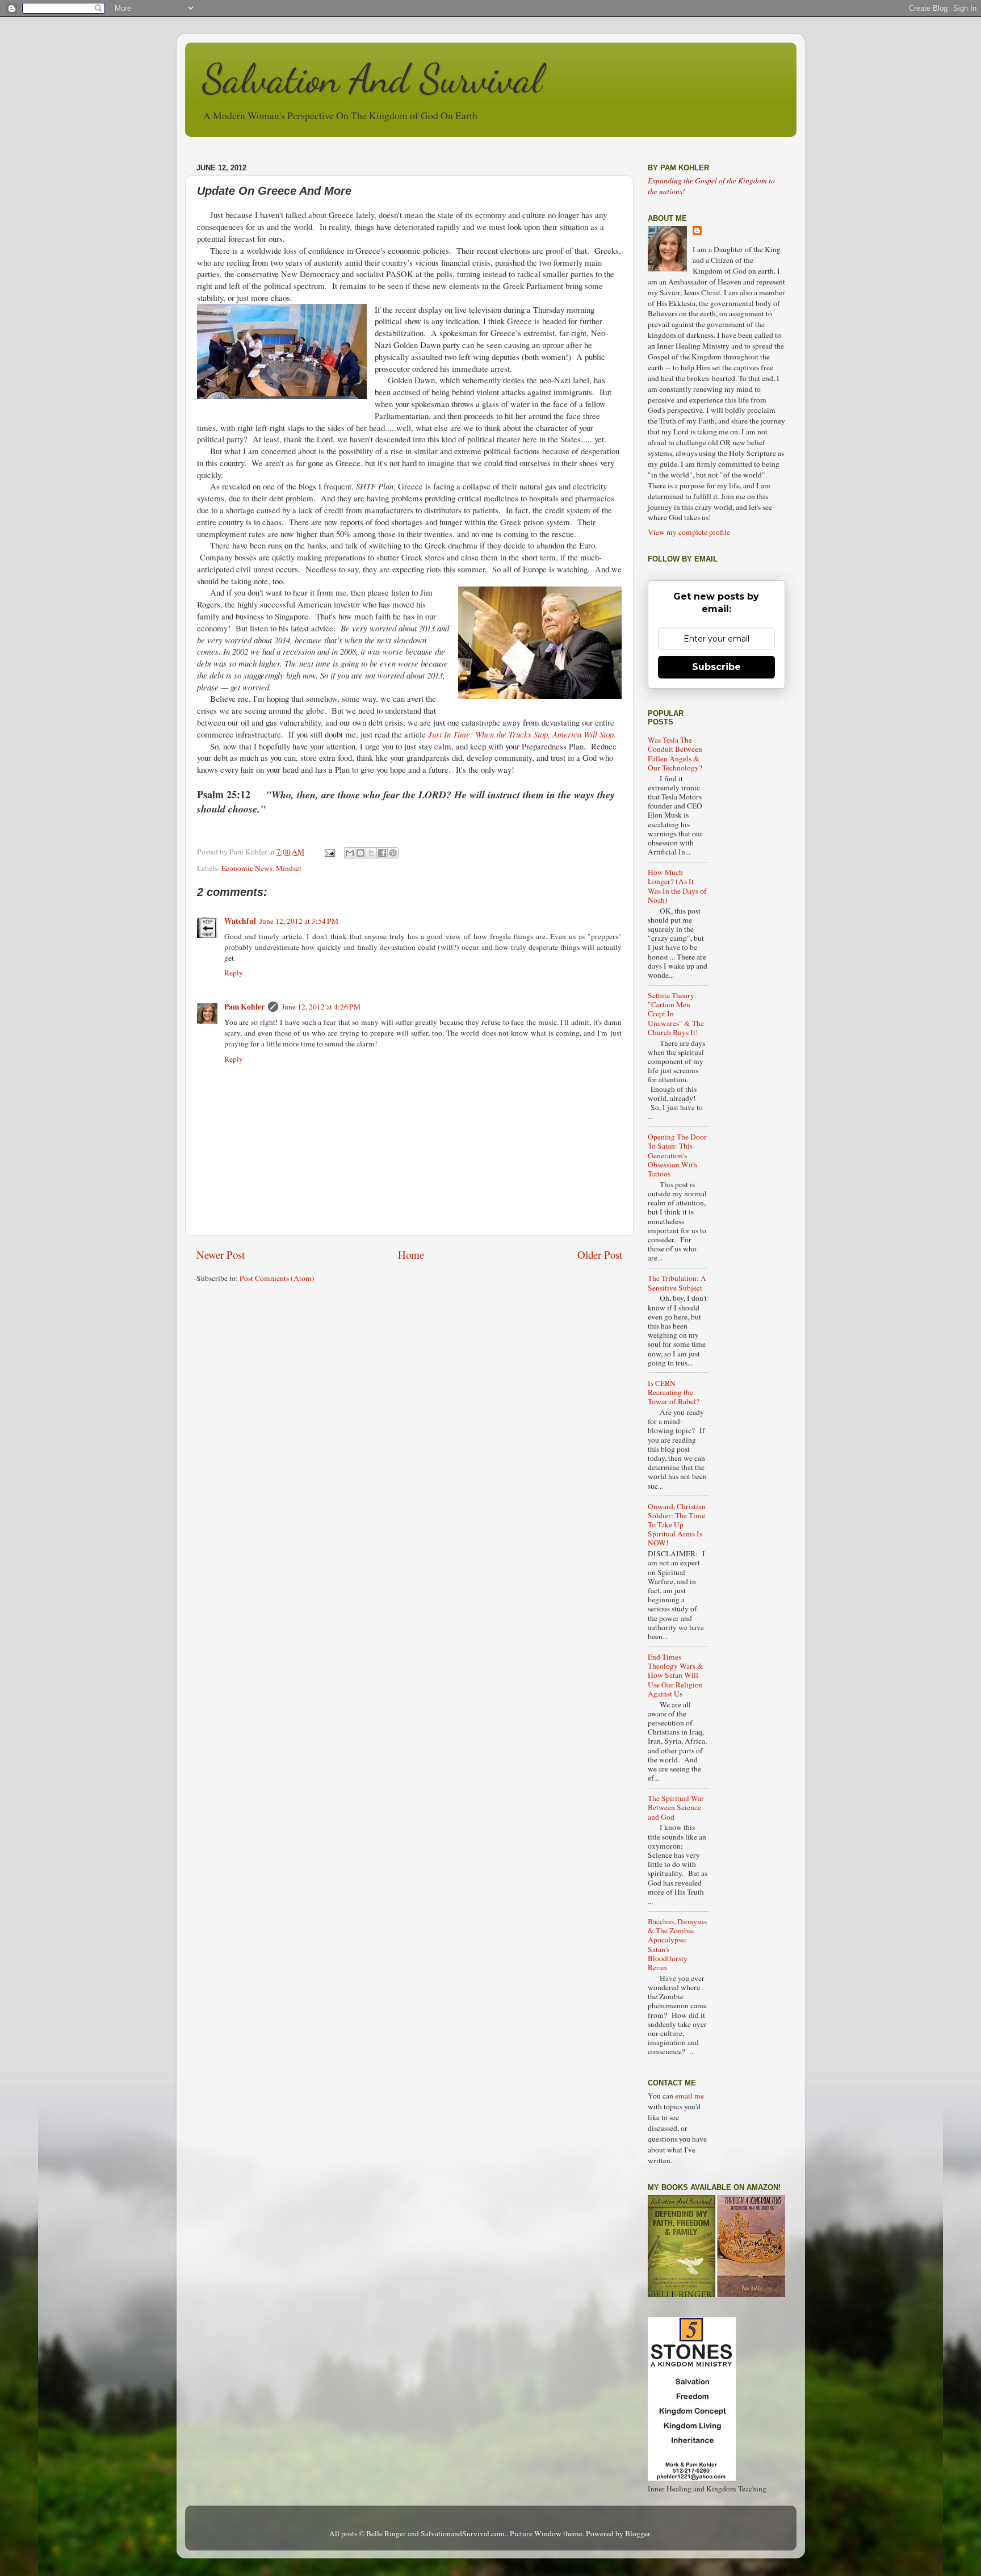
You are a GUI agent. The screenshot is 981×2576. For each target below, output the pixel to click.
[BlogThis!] (360, 853)
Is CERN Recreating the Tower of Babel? (674, 1392)
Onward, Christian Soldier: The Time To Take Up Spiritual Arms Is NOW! (677, 1525)
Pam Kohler (244, 1007)
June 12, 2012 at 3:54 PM (299, 921)
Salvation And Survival (372, 79)
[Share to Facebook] (382, 853)
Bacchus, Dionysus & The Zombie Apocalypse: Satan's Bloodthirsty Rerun (677, 1944)
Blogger (638, 2533)
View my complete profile (689, 532)
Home (411, 1255)
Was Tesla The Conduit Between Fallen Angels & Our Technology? (675, 754)
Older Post (600, 1255)
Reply (234, 973)
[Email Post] (329, 852)
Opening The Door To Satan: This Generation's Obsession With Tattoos (677, 1155)
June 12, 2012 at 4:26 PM (321, 1007)
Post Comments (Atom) (277, 1278)
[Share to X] (371, 853)
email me (689, 2096)
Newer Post (221, 1255)
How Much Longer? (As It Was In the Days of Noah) (677, 886)
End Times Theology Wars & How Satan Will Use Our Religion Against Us (676, 1675)
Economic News (247, 868)
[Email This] (350, 853)
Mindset (289, 868)
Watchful (240, 921)
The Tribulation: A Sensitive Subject (677, 1283)
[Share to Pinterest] (393, 853)
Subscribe (716, 667)
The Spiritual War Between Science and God (676, 1807)
